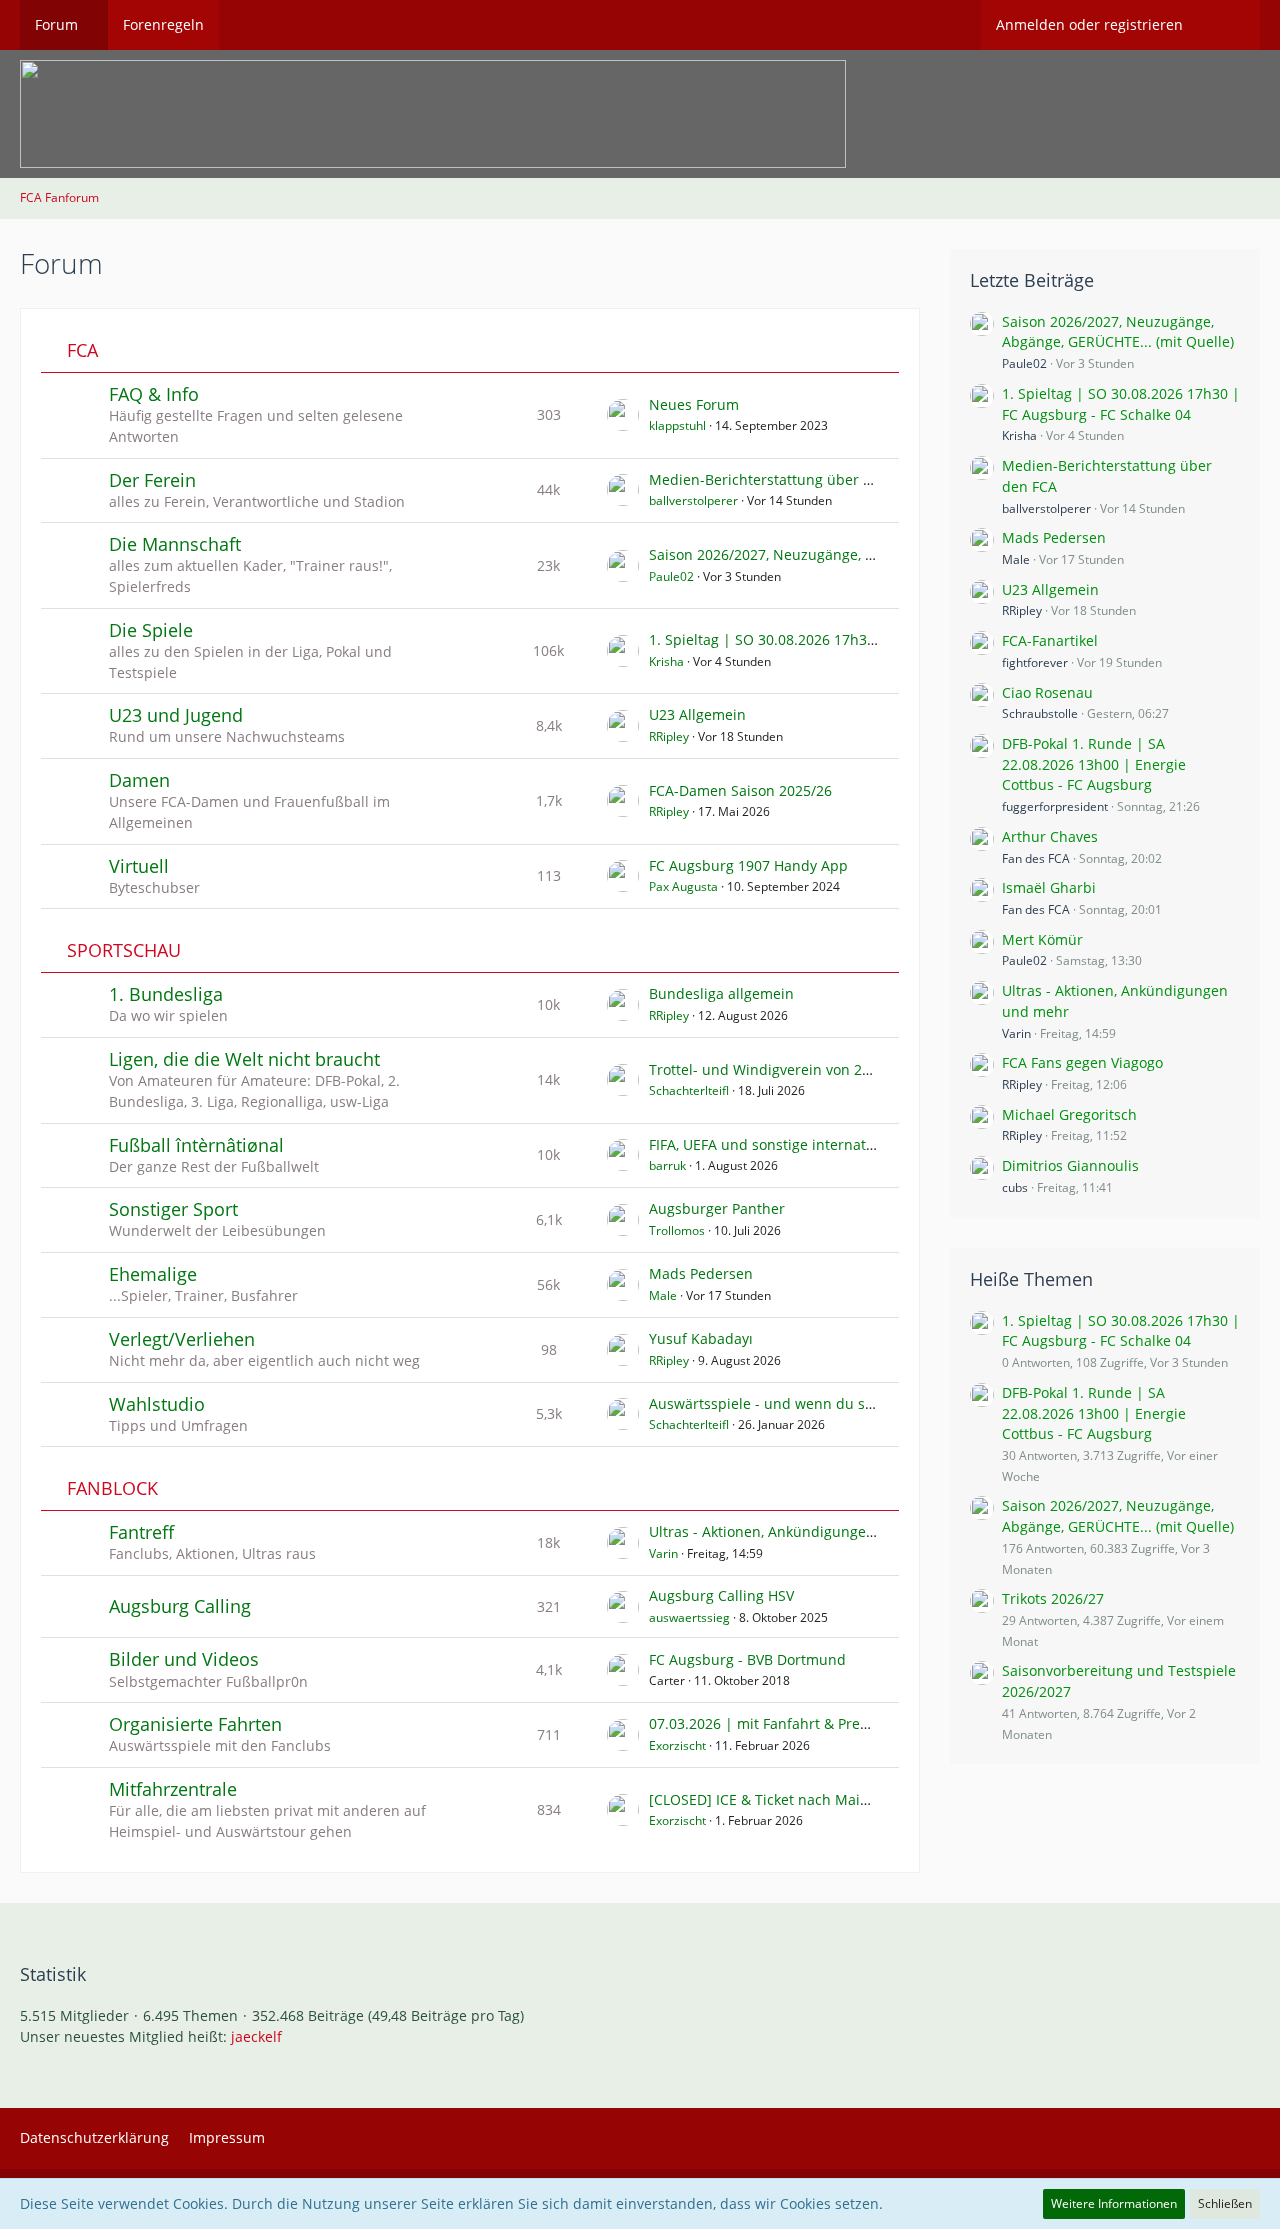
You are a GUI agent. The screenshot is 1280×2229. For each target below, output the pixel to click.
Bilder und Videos (184, 1659)
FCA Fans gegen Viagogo (1082, 1062)
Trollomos (677, 1230)
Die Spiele (151, 630)
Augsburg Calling (180, 1606)
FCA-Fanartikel (1050, 640)
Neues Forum (694, 404)
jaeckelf (256, 2036)
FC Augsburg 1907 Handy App (748, 865)
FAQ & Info (154, 394)
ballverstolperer (693, 500)
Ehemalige (153, 1274)
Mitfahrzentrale (173, 1789)
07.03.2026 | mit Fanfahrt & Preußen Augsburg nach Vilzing (849, 1723)
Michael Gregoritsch (1069, 1114)
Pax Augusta (683, 886)
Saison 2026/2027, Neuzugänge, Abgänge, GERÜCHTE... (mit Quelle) (873, 554)
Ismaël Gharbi (1049, 887)
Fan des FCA (1036, 858)
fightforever (1035, 662)
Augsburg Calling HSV (721, 1595)
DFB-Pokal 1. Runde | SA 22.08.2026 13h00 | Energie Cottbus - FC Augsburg (1094, 764)
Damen (139, 780)
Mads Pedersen (701, 1273)
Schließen (1225, 2203)
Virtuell (139, 866)
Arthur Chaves (1050, 836)
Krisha (666, 661)
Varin (663, 1553)
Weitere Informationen (1114, 2203)
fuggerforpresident (1055, 806)
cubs (1015, 1187)
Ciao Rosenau (1047, 692)
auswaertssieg (689, 1617)
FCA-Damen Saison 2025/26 (740, 790)
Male (663, 1295)
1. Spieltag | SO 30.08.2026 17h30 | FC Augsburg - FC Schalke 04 (864, 639)
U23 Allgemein (697, 714)
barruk (667, 1165)
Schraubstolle (1040, 713)
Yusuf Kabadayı (701, 1338)
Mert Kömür (1042, 939)
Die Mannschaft (175, 544)
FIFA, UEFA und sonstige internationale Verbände (812, 1144)
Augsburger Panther (717, 1208)
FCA (82, 350)
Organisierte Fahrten (195, 1724)
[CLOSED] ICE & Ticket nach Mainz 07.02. (784, 1799)
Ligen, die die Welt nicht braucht (244, 1059)
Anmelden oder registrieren (1089, 24)
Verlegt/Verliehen (182, 1339)
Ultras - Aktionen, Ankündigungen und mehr (797, 1531)
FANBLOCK (112, 1488)
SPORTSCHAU (124, 950)
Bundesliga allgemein (721, 993)
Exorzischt (677, 1745)
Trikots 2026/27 (1053, 1598)
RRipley (669, 736)
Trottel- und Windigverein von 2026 (767, 1069)
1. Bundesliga (166, 994)
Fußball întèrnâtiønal (196, 1145)
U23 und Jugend (176, 715)
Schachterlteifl (689, 1090)
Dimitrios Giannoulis (1070, 1165)
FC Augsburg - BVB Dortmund (747, 1659)
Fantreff (141, 1532)
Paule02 (671, 576)
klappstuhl (677, 425)
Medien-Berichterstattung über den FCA (783, 479)
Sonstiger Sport (173, 1209)
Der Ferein (152, 480)
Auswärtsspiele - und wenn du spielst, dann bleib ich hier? (846, 1403)
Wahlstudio (157, 1404)
